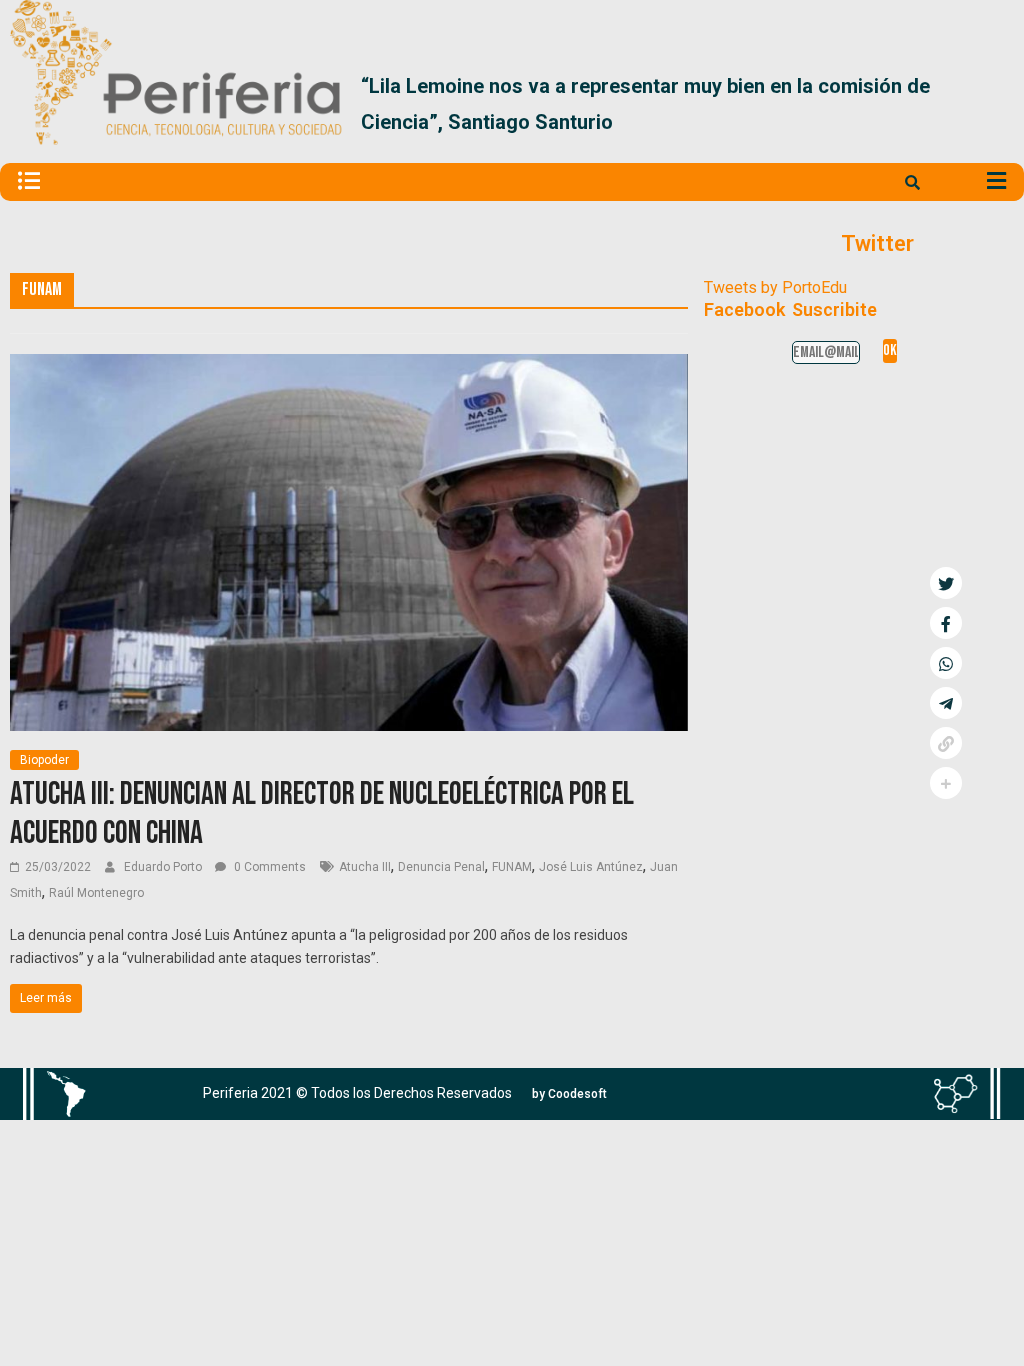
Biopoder (44, 760)
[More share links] (946, 783)
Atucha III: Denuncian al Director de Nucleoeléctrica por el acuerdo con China (322, 813)
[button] (990, 104)
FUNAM (512, 867)
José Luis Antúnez (591, 867)
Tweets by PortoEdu (775, 287)
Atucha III (365, 867)
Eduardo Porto (164, 867)
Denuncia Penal (441, 867)
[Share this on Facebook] (946, 623)
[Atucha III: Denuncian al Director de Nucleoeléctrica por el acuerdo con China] (349, 366)
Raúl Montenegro (96, 893)
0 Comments (268, 867)
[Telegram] (946, 703)
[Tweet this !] (946, 583)
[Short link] (946, 743)
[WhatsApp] (946, 663)
